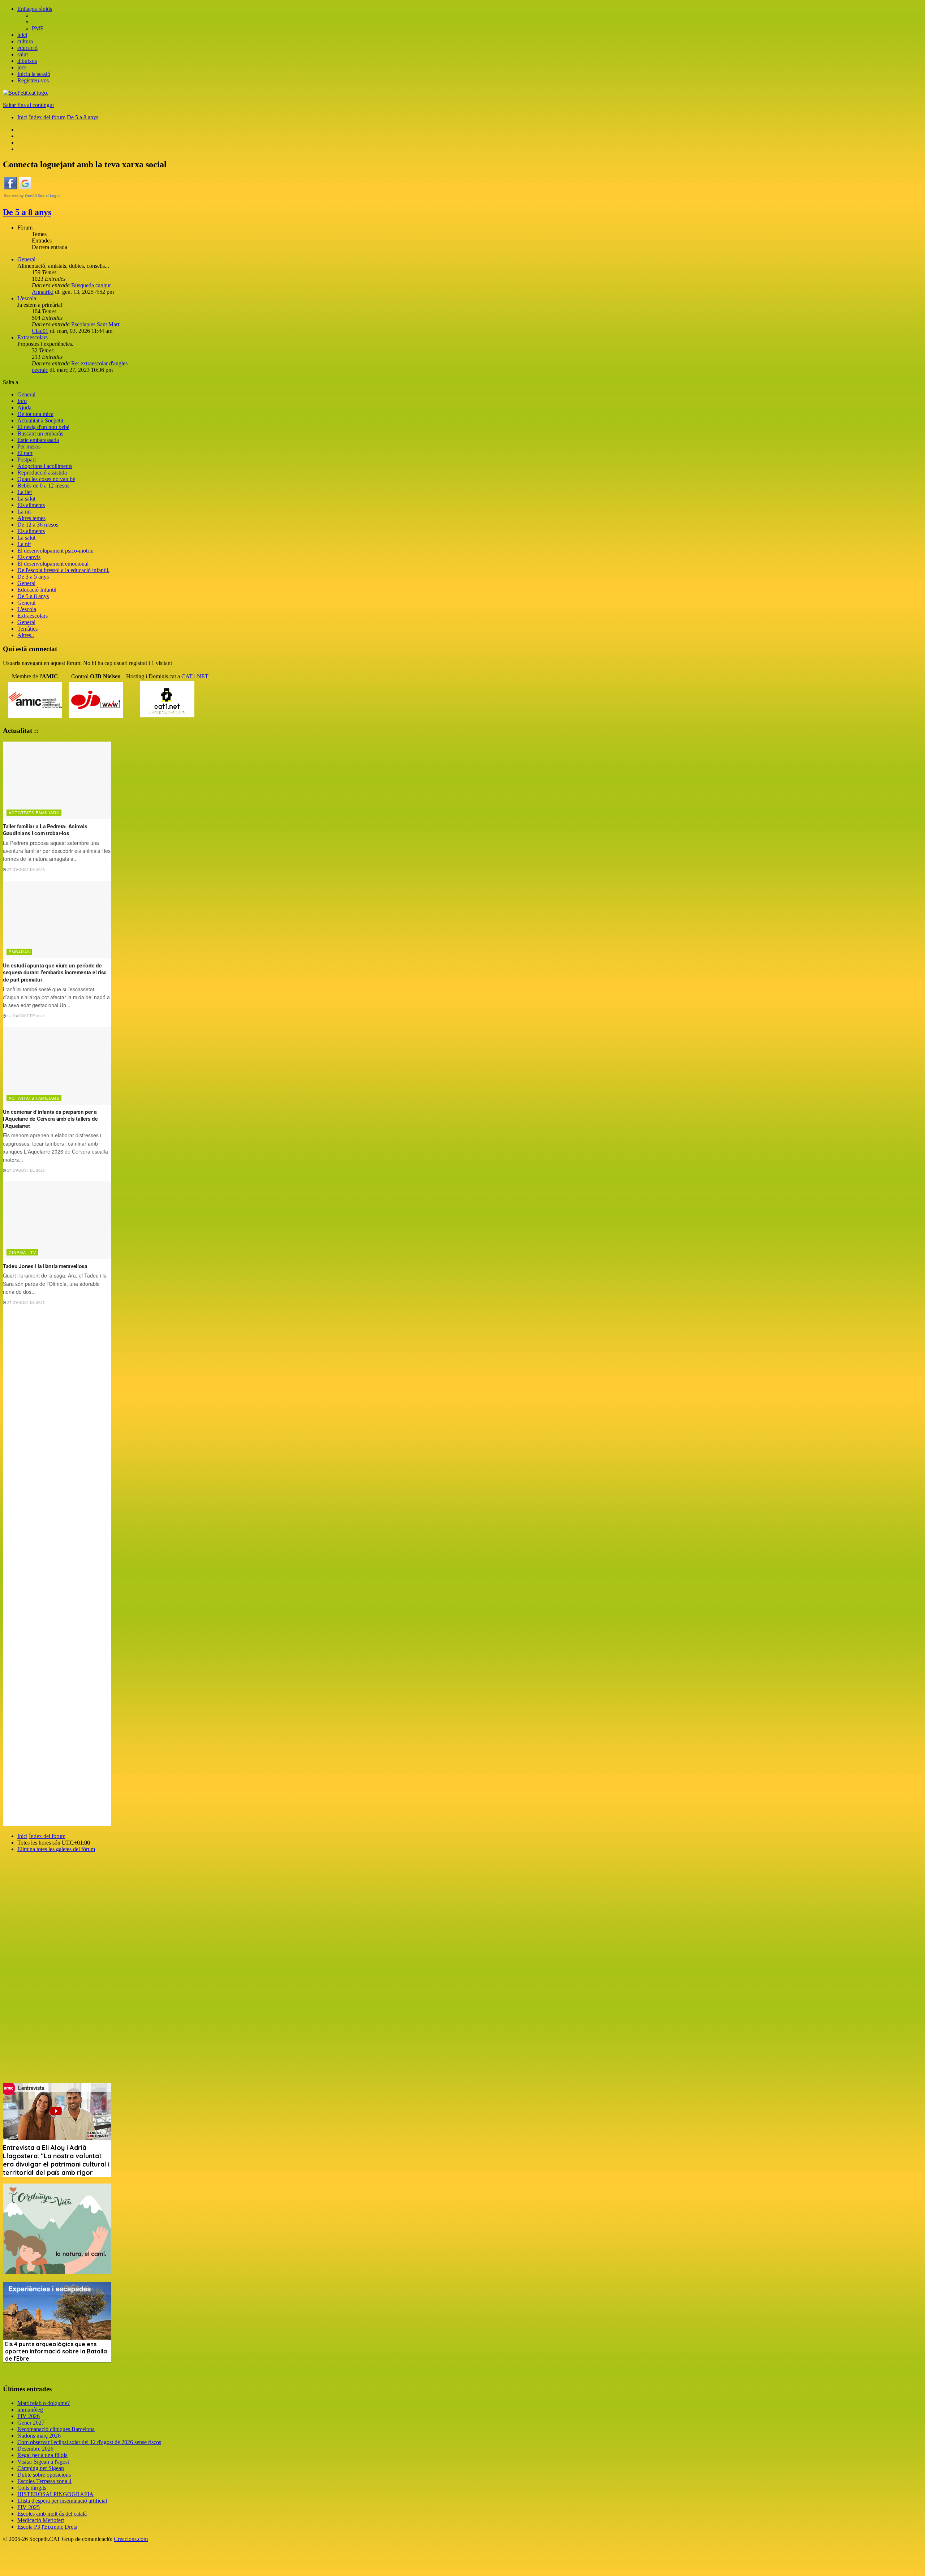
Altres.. (26, 635)
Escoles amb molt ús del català (52, 2514)
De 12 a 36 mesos (38, 525)
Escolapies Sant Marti (96, 324)
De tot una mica (35, 414)
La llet (25, 492)
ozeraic (40, 370)
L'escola (27, 298)
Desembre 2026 (35, 2449)
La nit (24, 512)
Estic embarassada (38, 440)
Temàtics (27, 629)
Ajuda (24, 407)
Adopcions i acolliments (45, 466)
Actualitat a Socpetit (40, 420)
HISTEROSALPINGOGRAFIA (55, 2494)
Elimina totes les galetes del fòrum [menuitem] (56, 1849)
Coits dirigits (32, 2488)
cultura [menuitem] (25, 41)
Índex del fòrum (47, 1836)
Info (22, 401)
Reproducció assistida (42, 473)
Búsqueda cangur (91, 285)
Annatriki (43, 292)
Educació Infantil (37, 590)
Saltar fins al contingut (28, 105)
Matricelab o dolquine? (44, 2403)
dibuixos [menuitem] (27, 61)
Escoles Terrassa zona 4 (44, 2481)
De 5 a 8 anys (27, 212)
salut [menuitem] (23, 54)
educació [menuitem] (27, 48)
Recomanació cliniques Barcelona (56, 2429)
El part (25, 453)
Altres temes (31, 518)
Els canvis (29, 557)
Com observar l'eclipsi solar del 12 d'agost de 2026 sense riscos (89, 2442)
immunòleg (30, 2410)
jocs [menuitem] (22, 67)
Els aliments (31, 505)
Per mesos (29, 446)
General (26, 259)
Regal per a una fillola (42, 2455)
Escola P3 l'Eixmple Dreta (47, 2527)
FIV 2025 (29, 2507)
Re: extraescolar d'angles (99, 363)
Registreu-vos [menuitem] (33, 80)
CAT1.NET (195, 676)
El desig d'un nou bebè (43, 427)
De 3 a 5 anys (33, 577)
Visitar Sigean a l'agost (43, 2462)
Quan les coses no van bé (46, 479)
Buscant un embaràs (40, 433)
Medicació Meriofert (41, 2520)
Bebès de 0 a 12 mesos (43, 486)
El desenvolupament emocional (53, 564)
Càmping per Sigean (41, 2468)
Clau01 (40, 331)
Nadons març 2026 (39, 2436)
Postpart (27, 460)
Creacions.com (131, 2539)
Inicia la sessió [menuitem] (34, 74)
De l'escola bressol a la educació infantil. (63, 570)
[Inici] (26, 93)
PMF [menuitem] (38, 28)
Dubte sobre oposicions (44, 2475)
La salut (26, 499)
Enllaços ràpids (35, 9)
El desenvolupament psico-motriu (55, 551)
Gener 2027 (31, 2423)
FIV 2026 (29, 2416)
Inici (22, 1836)
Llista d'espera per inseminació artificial (62, 2501)
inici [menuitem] (22, 35)
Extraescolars (33, 337)
